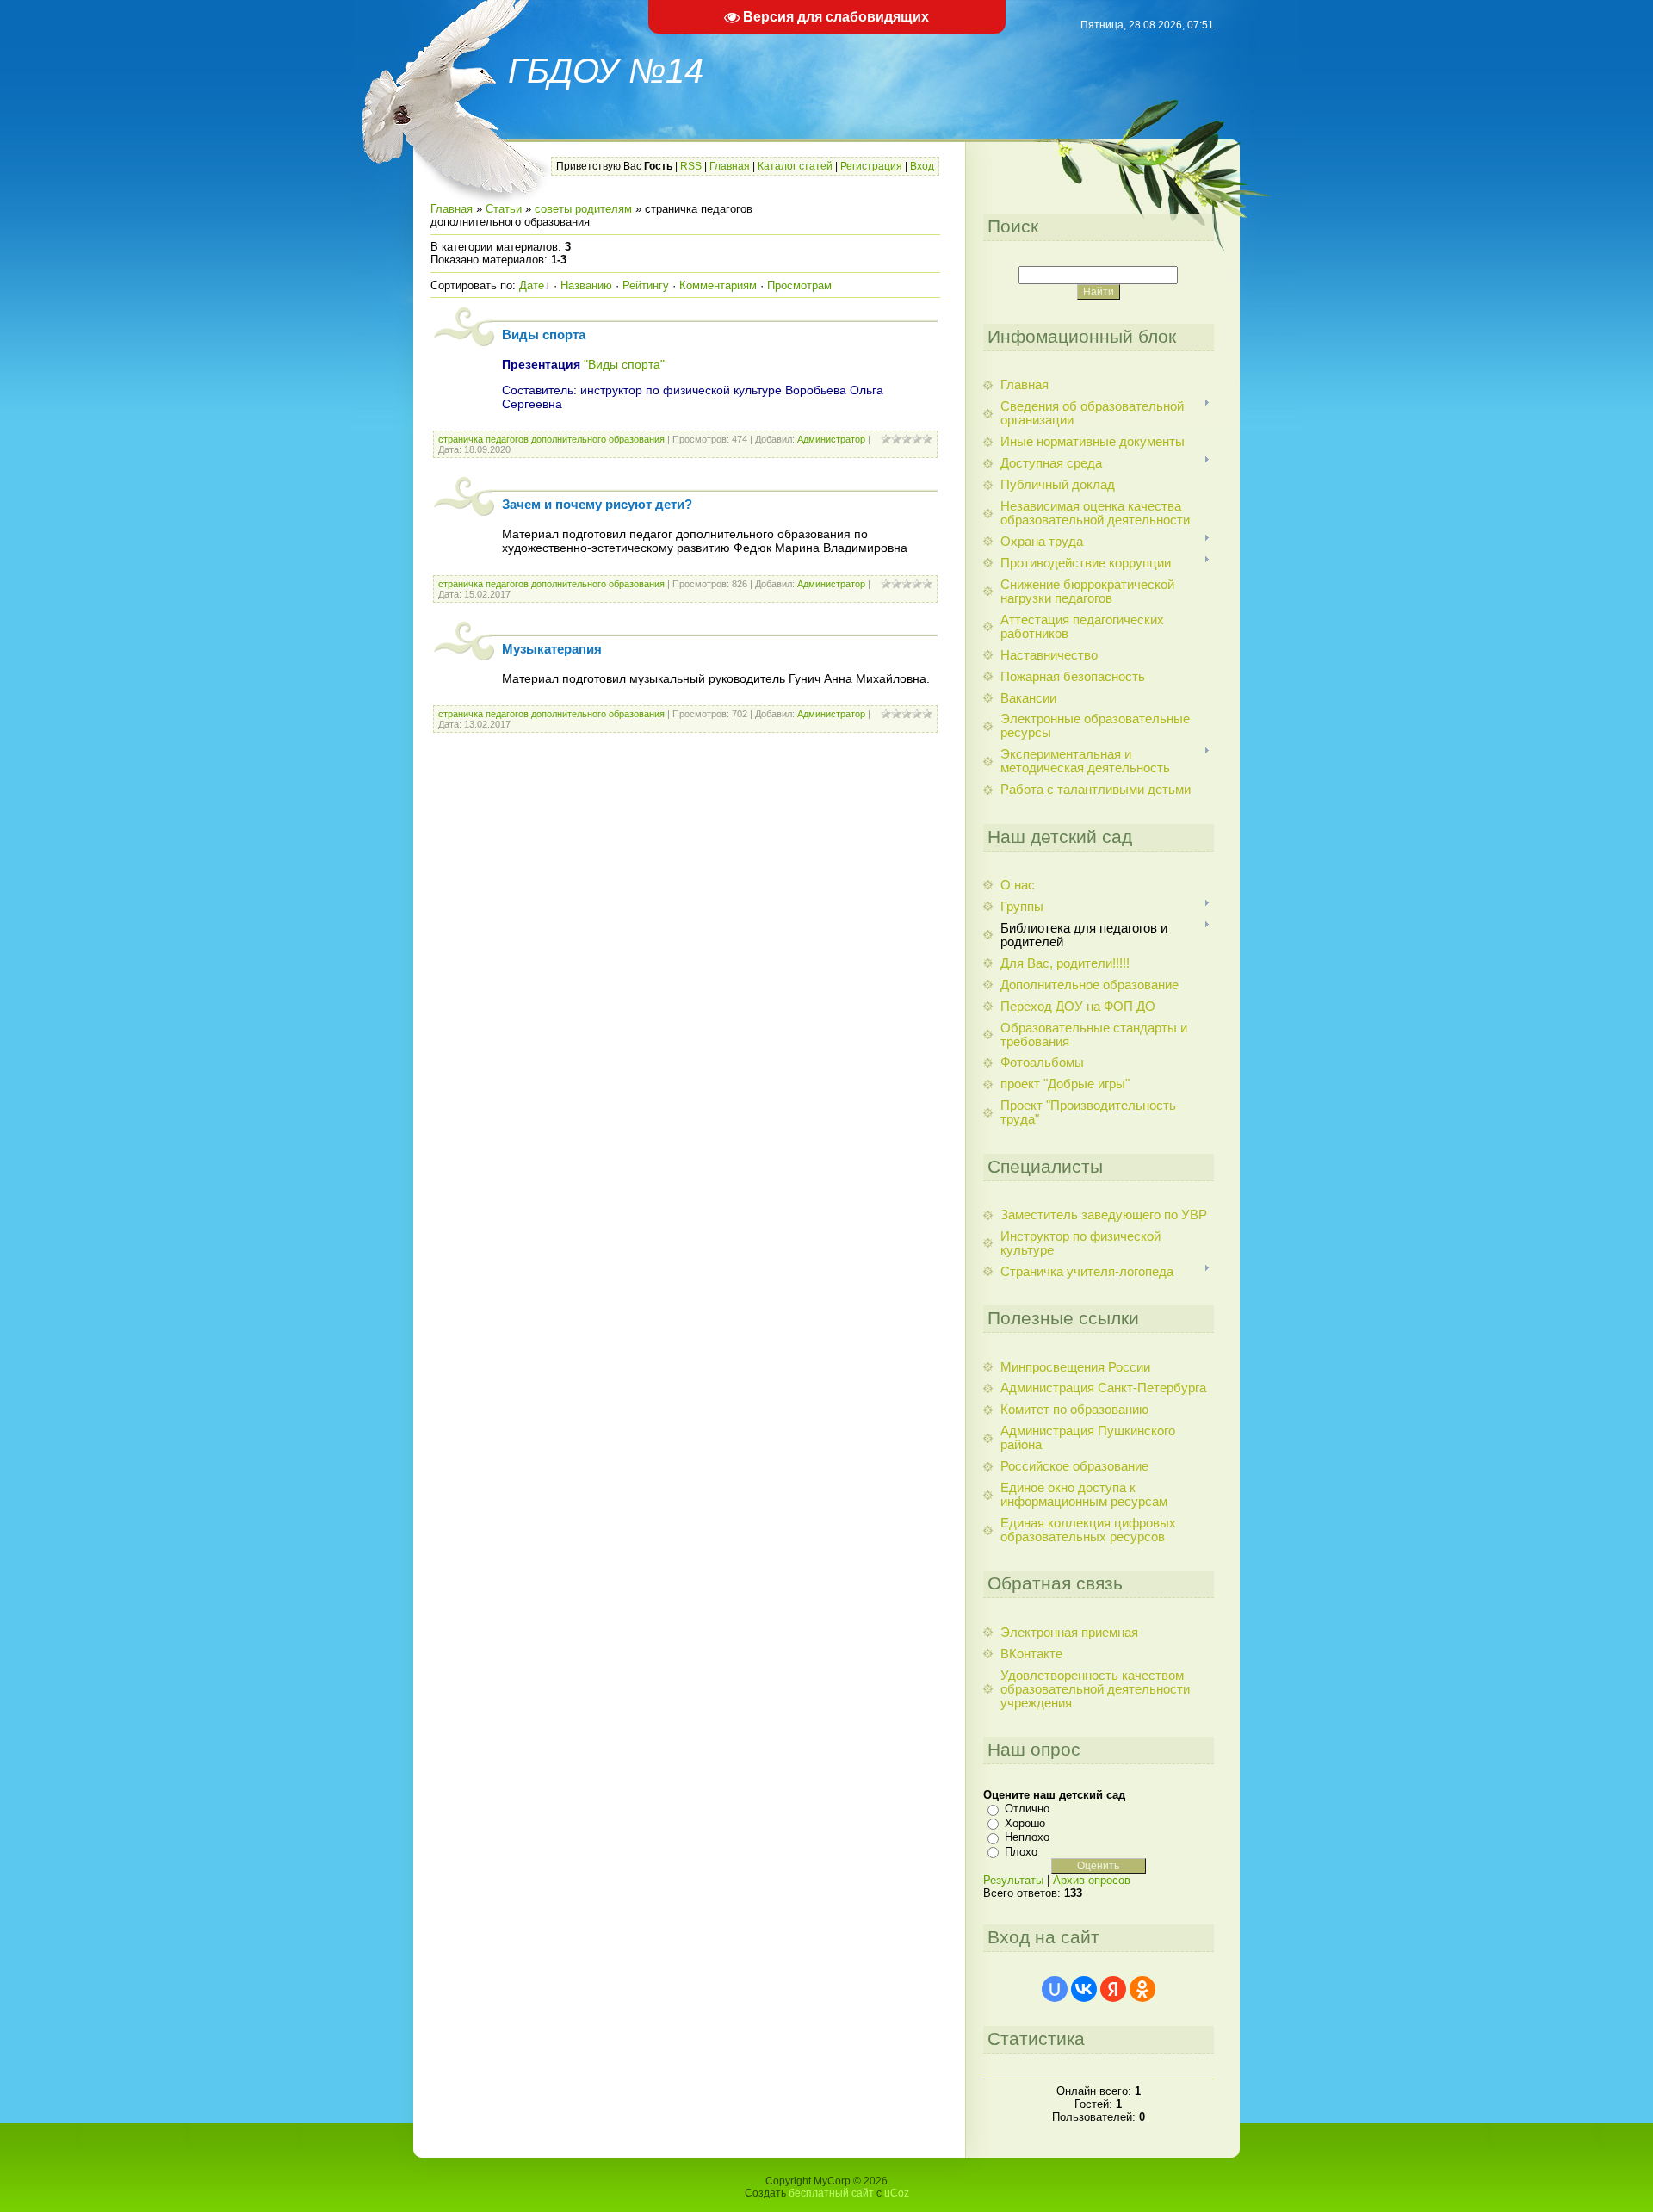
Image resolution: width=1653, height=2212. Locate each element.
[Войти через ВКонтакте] (1084, 1989)
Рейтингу (646, 285)
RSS (691, 166)
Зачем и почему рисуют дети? (597, 505)
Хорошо (1025, 1823)
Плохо (1021, 1852)
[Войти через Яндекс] (1113, 1989)
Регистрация (871, 166)
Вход (922, 166)
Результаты (1013, 1880)
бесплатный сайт (831, 2193)
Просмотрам (799, 285)
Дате (532, 285)
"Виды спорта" (624, 364)
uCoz (897, 2193)
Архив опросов (1092, 1880)
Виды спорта (544, 335)
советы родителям (583, 209)
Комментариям (718, 285)
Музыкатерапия (552, 649)
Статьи (504, 209)
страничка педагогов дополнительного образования (551, 439)
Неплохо (1027, 1837)
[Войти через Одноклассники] (1142, 1989)
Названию (586, 285)
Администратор (831, 439)
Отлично (1027, 1809)
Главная (730, 166)
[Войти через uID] (1055, 1989)
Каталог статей (795, 166)
